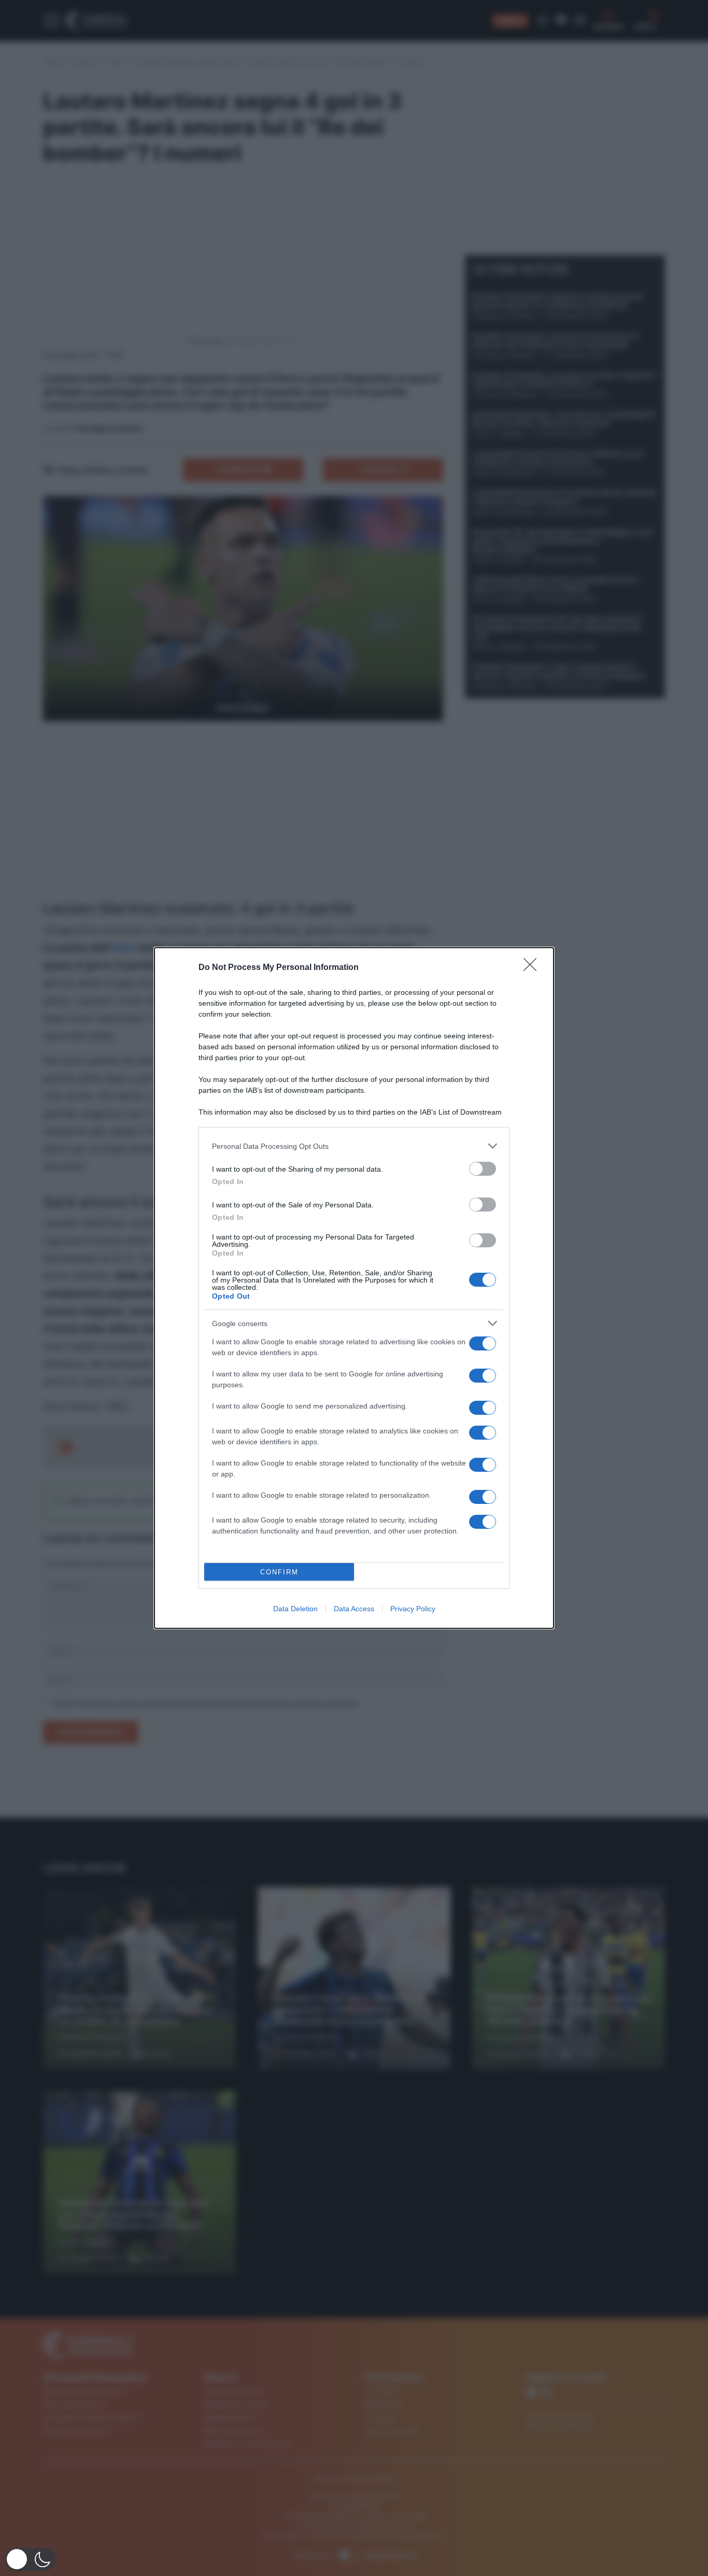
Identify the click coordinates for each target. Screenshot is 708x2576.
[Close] (533, 968)
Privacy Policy (413, 1609)
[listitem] (354, 1146)
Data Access (354, 1609)
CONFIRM (279, 1572)
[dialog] (354, 1288)
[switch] (483, 1169)
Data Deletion (295, 1609)
